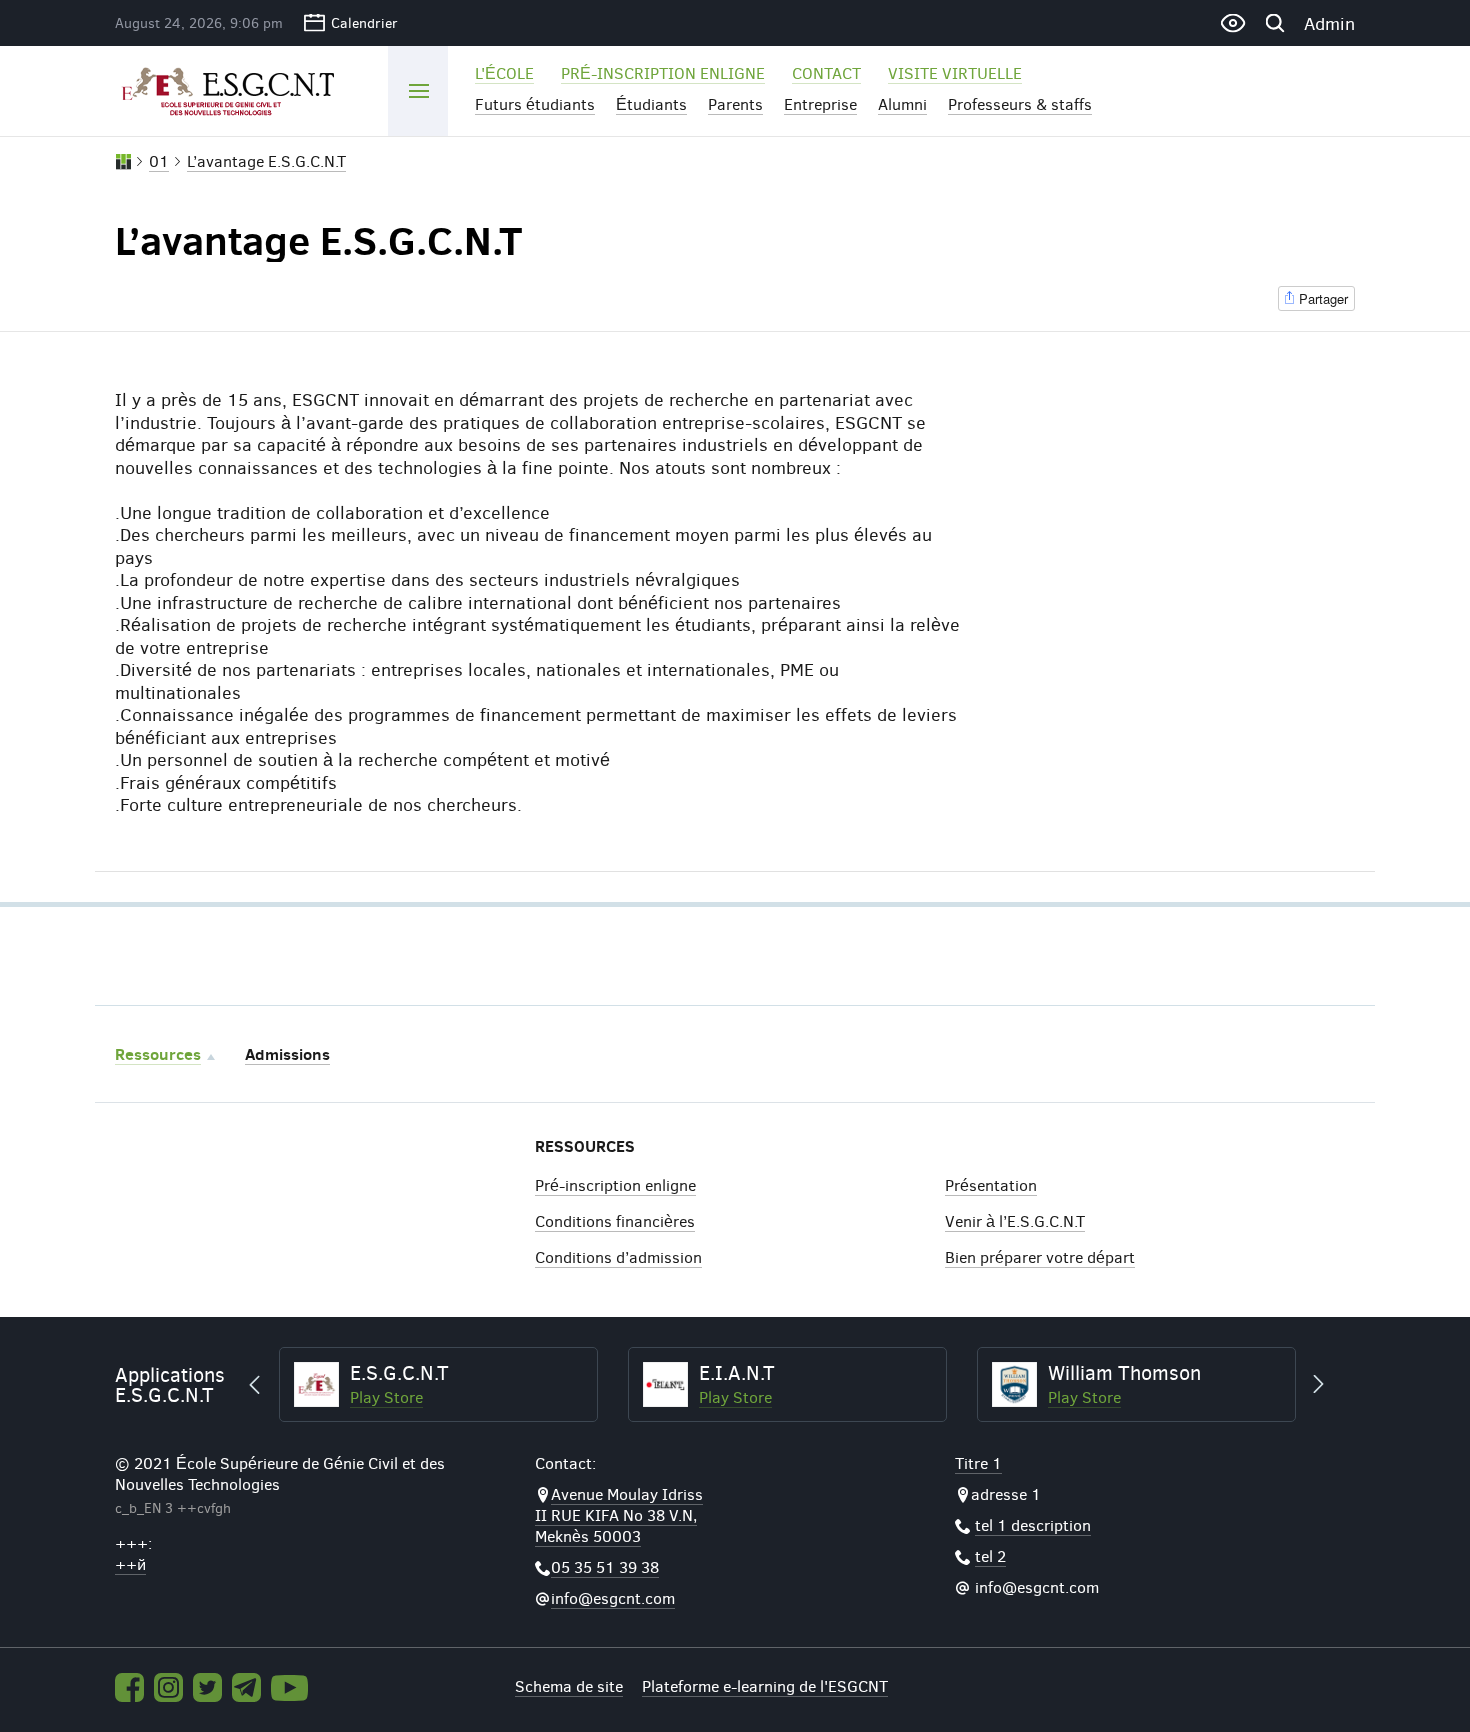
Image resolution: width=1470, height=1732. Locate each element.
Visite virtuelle (955, 72)
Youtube (290, 1688)
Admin (1329, 23)
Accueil (123, 162)
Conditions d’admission (618, 1256)
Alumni (902, 103)
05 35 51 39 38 (605, 1566)
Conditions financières (615, 1220)
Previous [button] (264, 1385)
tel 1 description (1033, 1524)
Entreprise (820, 103)
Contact (826, 72)
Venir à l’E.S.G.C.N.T (1015, 1220)
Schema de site (569, 1685)
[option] (586, 1385)
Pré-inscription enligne (663, 72)
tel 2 (990, 1555)
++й (130, 1563)
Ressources (158, 1053)
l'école (504, 72)
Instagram (168, 1687)
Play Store (534, 1396)
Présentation (991, 1184)
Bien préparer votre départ (1040, 1256)
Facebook (129, 1687)
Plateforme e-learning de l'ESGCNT (765, 1685)
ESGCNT (237, 90)
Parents (735, 103)
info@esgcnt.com (613, 1597)
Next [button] (1309, 1385)
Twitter (207, 1687)
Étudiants (651, 103)
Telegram (246, 1687)
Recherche (1274, 23)
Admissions (287, 1053)
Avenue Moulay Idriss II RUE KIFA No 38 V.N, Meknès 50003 (619, 1514)
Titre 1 (978, 1462)
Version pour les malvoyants (1232, 23)
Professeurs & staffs (1020, 103)
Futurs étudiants (535, 103)
